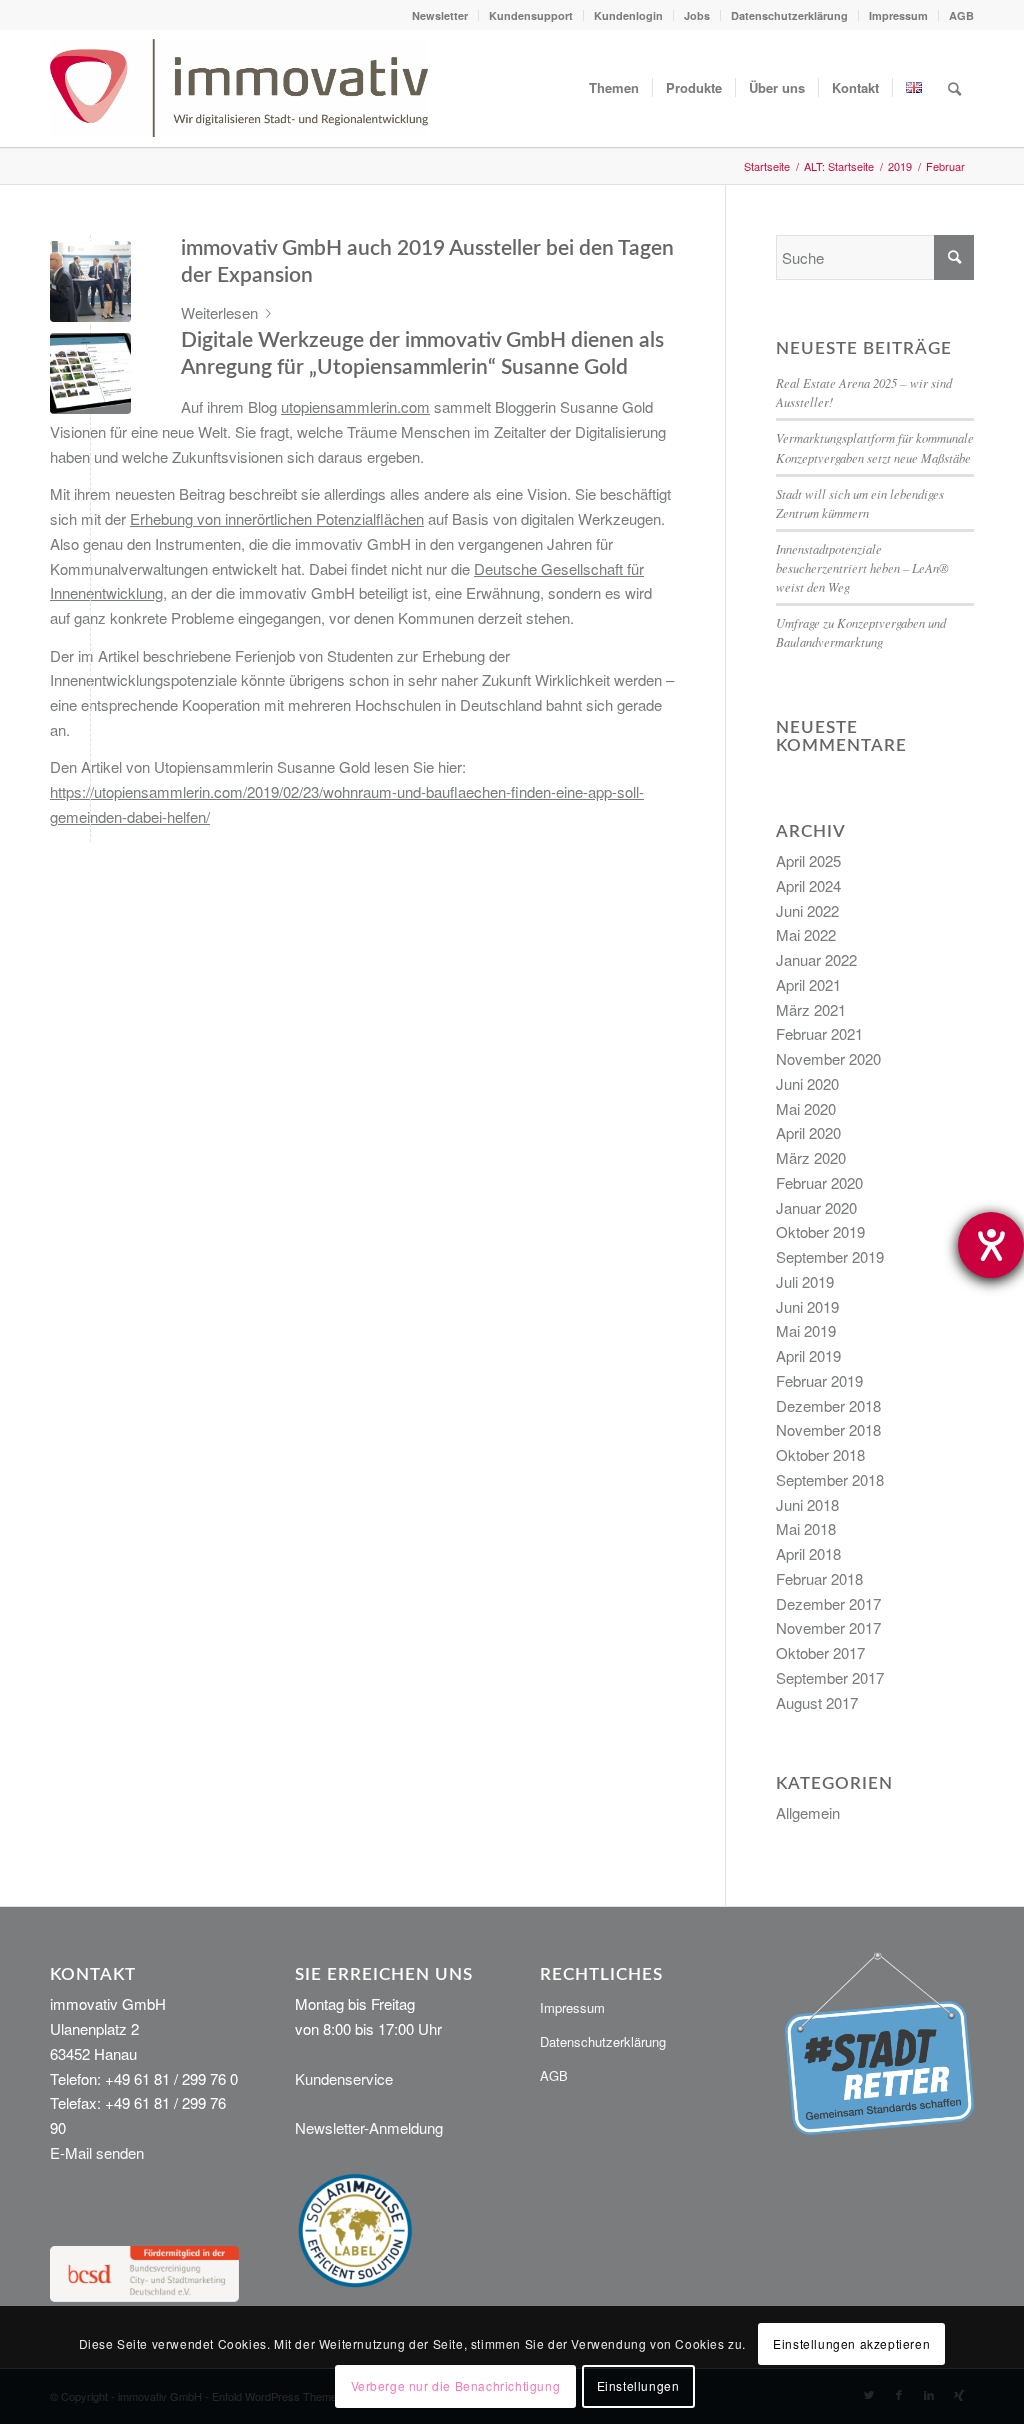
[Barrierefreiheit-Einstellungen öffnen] (991, 1245)
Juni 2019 (807, 1306)
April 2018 (808, 1553)
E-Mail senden (97, 2152)
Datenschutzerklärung (789, 15)
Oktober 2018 (820, 1454)
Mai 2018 (806, 1528)
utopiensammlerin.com (355, 406)
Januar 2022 (816, 959)
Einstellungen (638, 2385)
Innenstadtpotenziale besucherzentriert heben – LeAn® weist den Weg (862, 567)
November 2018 (828, 1429)
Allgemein (808, 1812)
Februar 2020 (819, 1182)
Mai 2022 (806, 934)
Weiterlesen (219, 312)
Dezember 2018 (828, 1405)
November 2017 (828, 1627)
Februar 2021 (819, 1033)
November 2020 (828, 1058)
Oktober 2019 (820, 1231)
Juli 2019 (805, 1281)
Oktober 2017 (820, 1652)
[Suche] (954, 88)
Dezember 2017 (828, 1603)
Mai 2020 (806, 1108)
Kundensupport (531, 15)
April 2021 (808, 984)
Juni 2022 (807, 910)
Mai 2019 (806, 1330)
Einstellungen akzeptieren (851, 2343)
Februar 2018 (819, 1578)
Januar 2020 (816, 1207)
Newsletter (440, 15)
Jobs (697, 15)
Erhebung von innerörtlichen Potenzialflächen (277, 518)
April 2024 (808, 885)
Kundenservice (344, 2078)
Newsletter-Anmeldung (369, 2127)
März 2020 (811, 1157)
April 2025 (808, 860)
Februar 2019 (819, 1380)
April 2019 (808, 1355)
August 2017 (817, 1702)
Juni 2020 (807, 1083)
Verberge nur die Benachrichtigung (456, 2385)
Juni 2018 (807, 1504)
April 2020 (808, 1132)
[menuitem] (440, 15)
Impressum (898, 15)
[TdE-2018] (90, 281)
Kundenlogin (628, 15)
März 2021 (811, 1009)
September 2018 (830, 1479)
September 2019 (830, 1256)
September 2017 (830, 1677)
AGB (961, 15)
